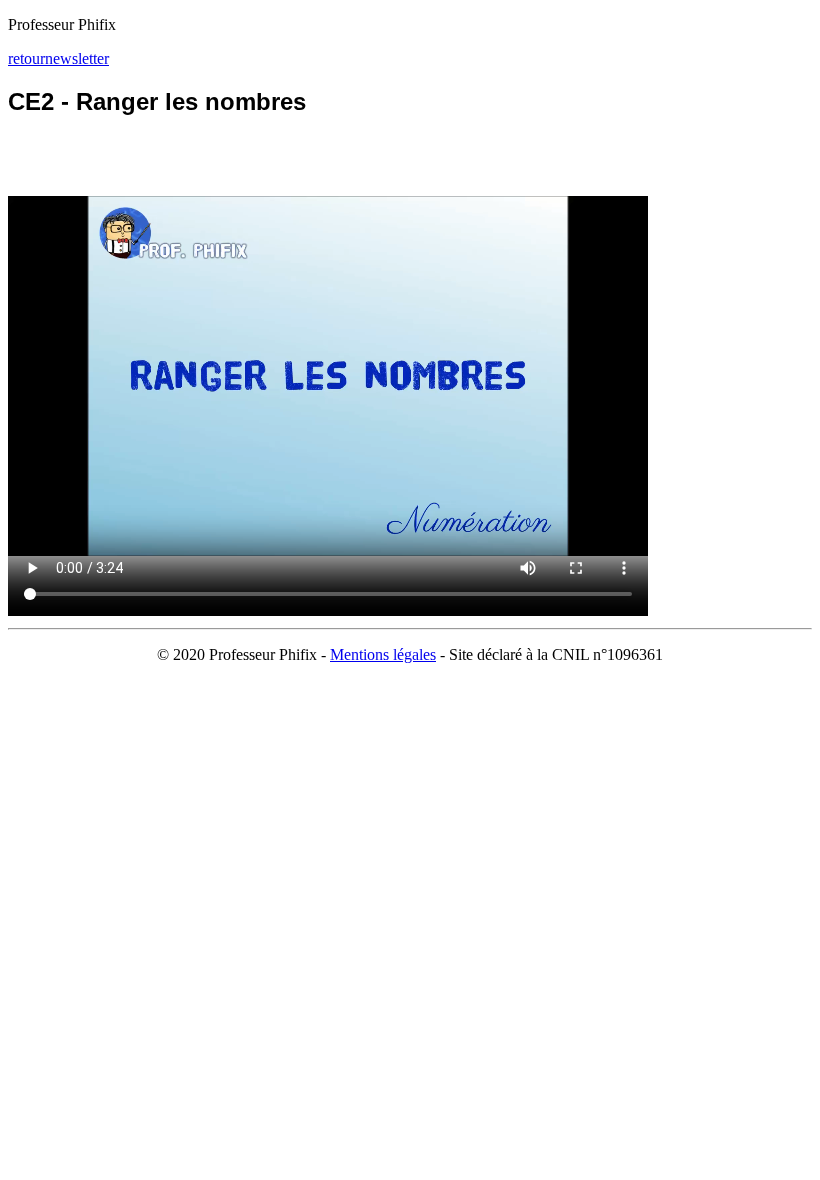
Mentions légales (383, 654)
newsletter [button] (77, 58)
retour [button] (26, 58)
